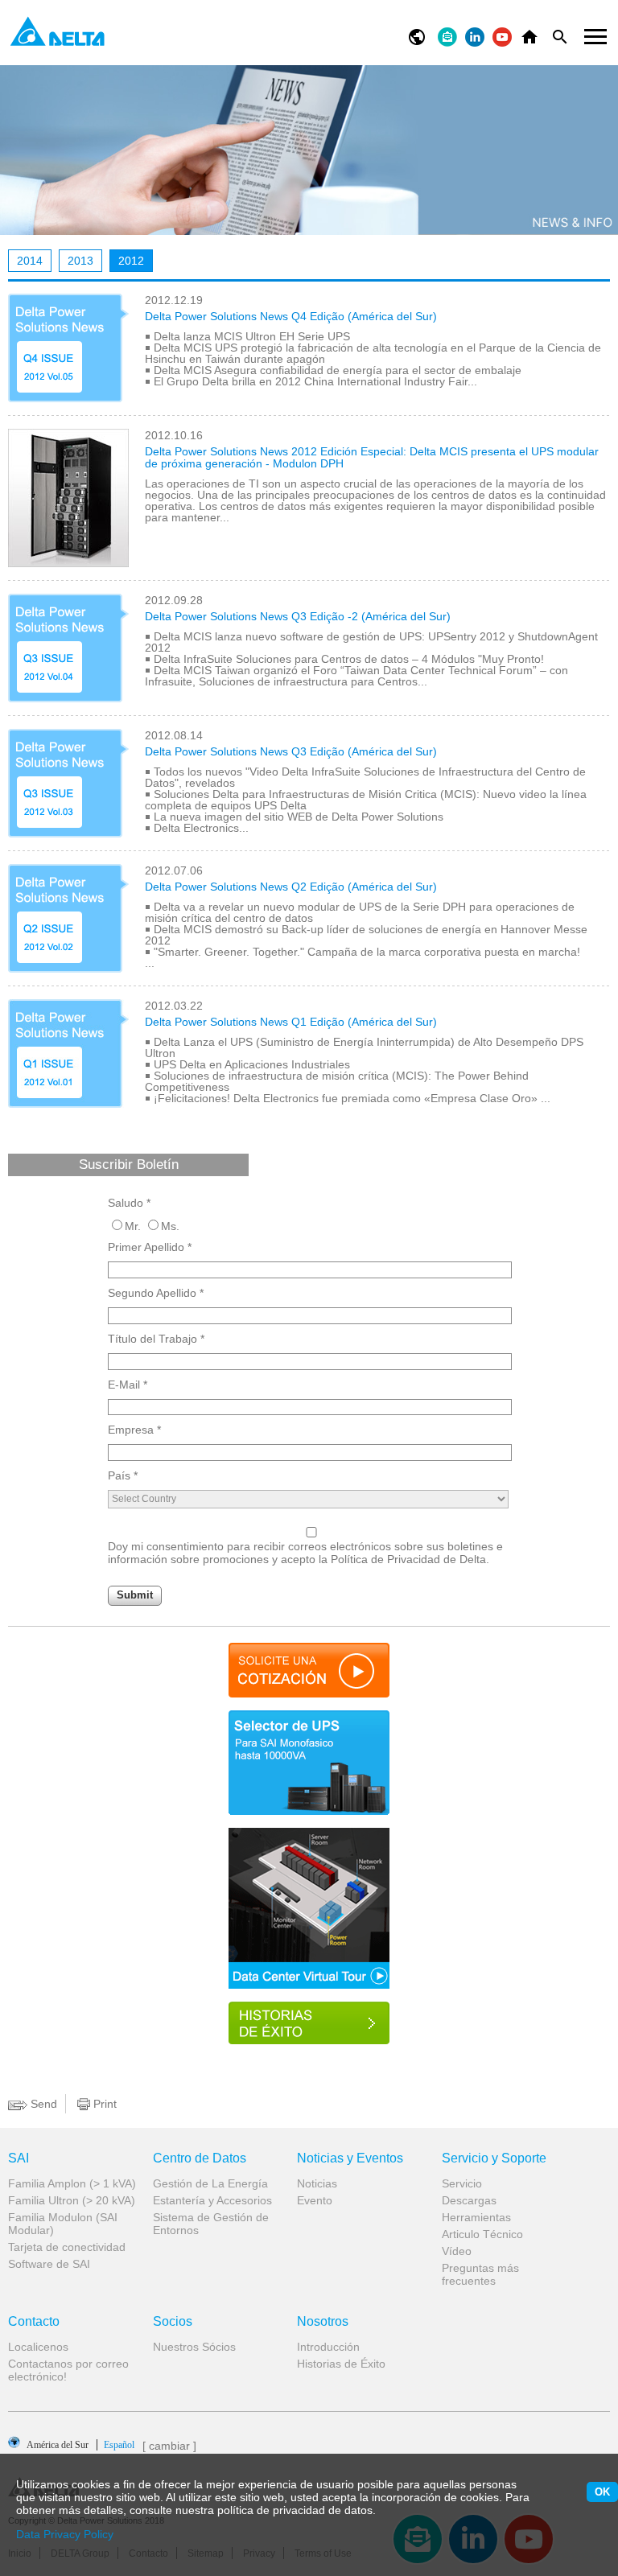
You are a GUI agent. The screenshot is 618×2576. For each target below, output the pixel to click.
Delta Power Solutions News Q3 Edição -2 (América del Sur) (298, 616)
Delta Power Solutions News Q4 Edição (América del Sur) (291, 316)
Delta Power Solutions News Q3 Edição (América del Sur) (291, 751)
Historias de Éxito (341, 2364)
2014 (30, 261)
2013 (80, 261)
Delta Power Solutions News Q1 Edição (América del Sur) (291, 1022)
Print (103, 2104)
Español (80, 2444)
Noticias (317, 2183)
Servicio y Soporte (494, 2158)
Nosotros (323, 2322)
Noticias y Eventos (350, 2158)
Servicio (462, 2183)
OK (602, 2492)
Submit (135, 1595)
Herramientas (476, 2217)
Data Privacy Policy (65, 2534)
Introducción (328, 2347)
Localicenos (38, 2347)
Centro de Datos (200, 2158)
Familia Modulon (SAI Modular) (63, 2224)
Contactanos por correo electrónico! (68, 2370)
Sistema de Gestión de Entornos (211, 2224)
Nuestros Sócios (194, 2347)
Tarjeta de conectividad (67, 2247)
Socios (173, 2322)
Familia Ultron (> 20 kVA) (72, 2200)
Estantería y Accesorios (212, 2200)
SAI (19, 2158)
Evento (315, 2200)
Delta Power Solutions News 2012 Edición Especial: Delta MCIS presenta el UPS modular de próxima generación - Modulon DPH (372, 457)
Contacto (34, 2322)
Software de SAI (49, 2264)
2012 (131, 261)
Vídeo (457, 2251)
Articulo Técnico (482, 2234)
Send (42, 2104)
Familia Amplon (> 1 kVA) (72, 2183)
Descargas (469, 2200)
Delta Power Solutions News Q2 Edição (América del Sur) (291, 887)
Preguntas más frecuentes (480, 2274)
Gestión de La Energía (210, 2183)
